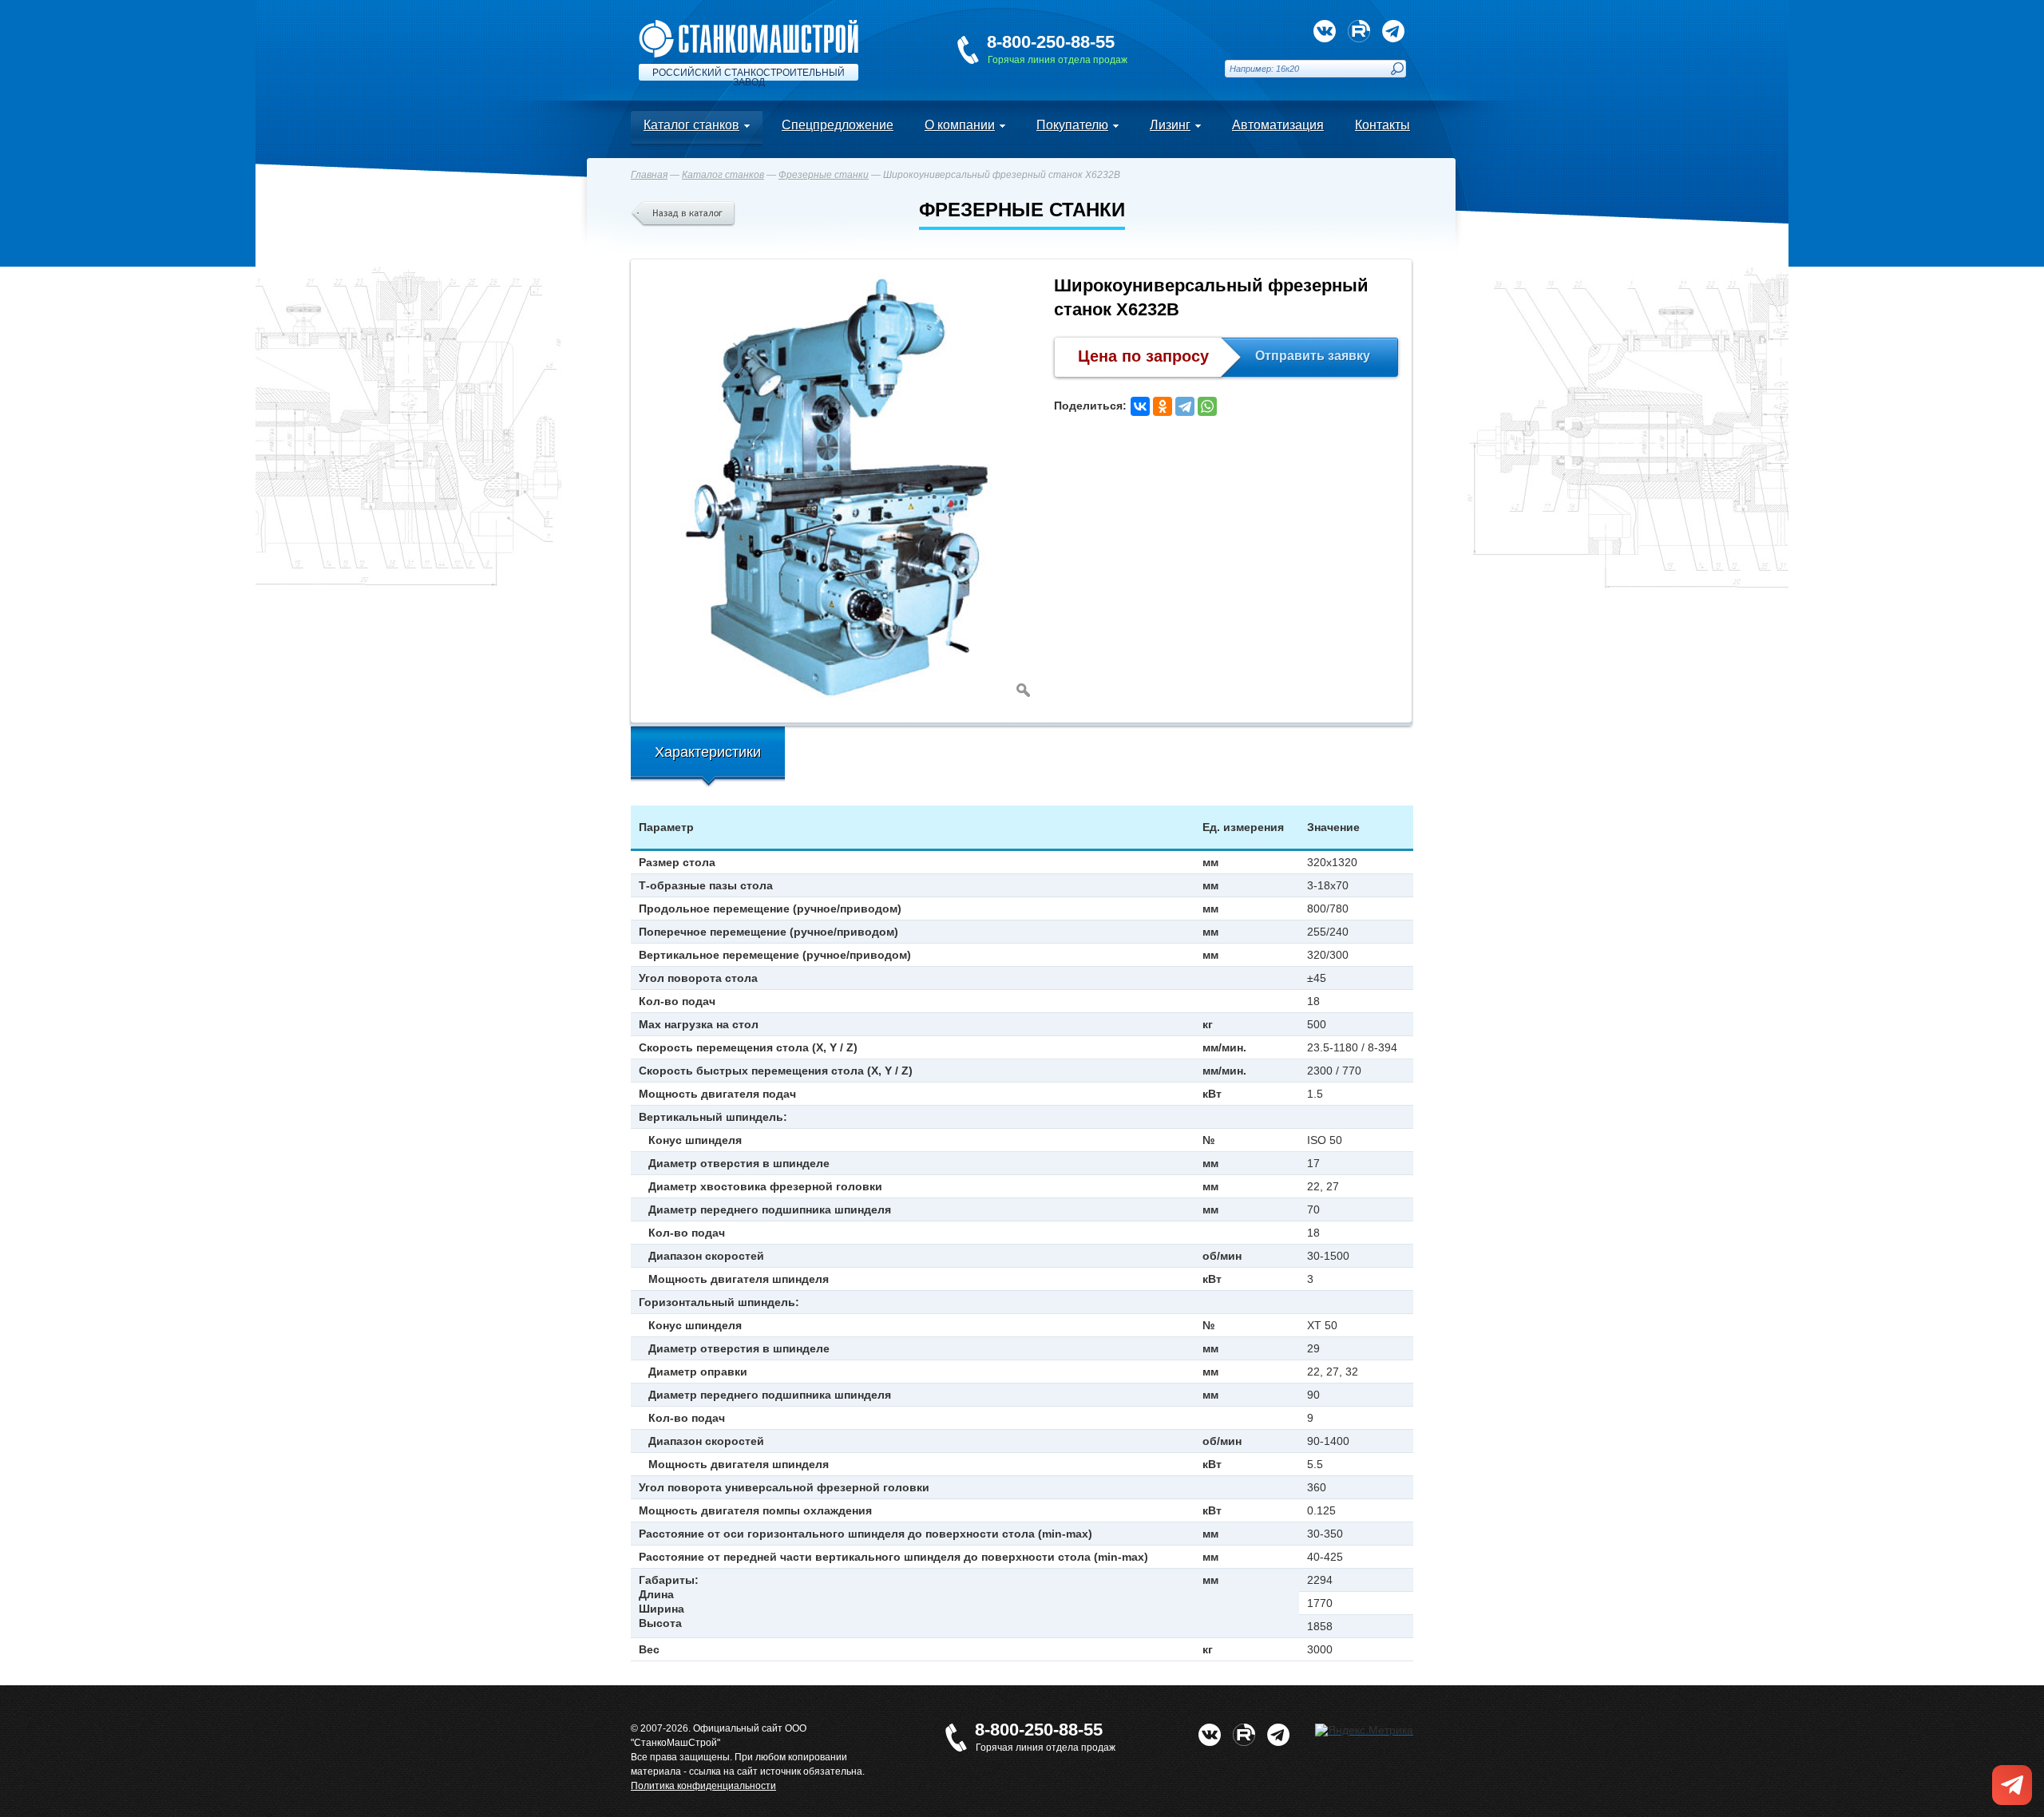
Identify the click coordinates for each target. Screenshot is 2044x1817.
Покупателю (1072, 125)
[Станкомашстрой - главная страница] (749, 26)
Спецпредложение (838, 125)
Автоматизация (1278, 125)
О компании (960, 125)
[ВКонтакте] (1140, 406)
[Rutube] (1359, 31)
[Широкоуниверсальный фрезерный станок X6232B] (838, 487)
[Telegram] (1185, 406)
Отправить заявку (1313, 356)
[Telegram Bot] (1393, 31)
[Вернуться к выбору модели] (683, 214)
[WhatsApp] (1207, 406)
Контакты (1382, 125)
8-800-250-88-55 (1051, 42)
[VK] (1325, 31)
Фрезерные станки (824, 175)
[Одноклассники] (1163, 406)
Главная (649, 175)
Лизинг (1170, 125)
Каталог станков (691, 125)
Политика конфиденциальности (703, 1786)
